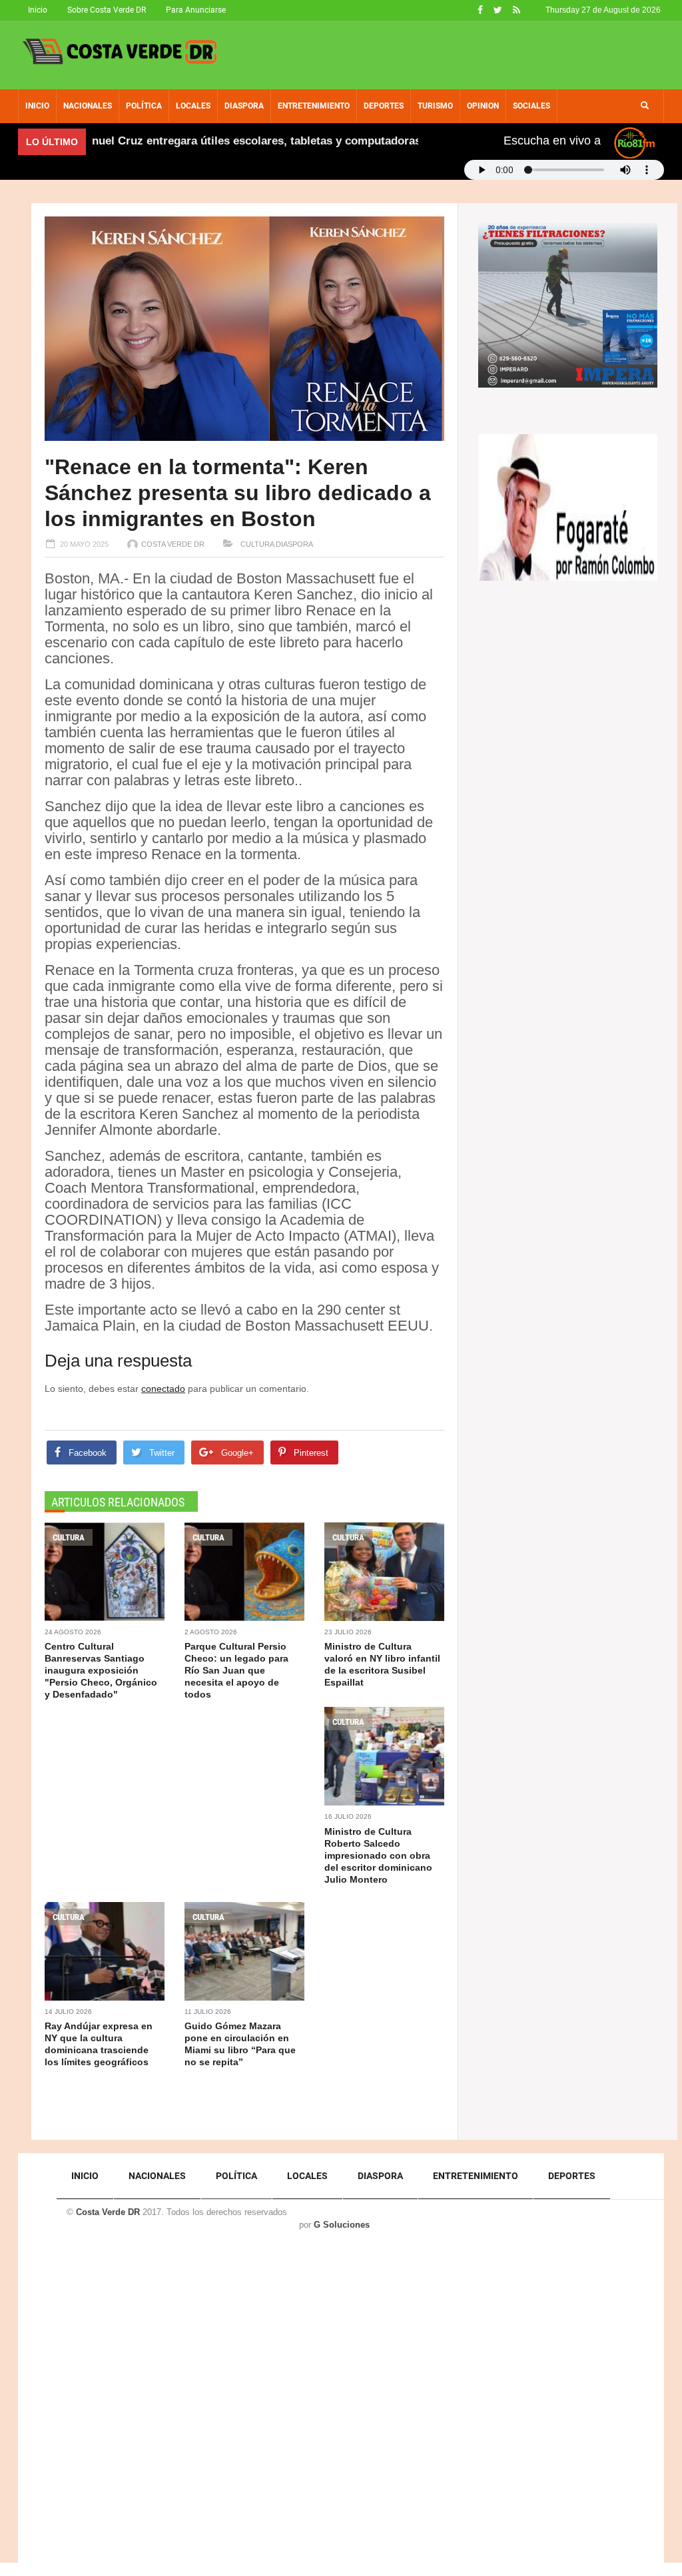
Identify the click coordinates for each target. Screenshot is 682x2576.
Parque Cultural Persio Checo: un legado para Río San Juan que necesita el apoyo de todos (236, 1670)
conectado (163, 1389)
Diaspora (244, 106)
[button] (645, 106)
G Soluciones (342, 2225)
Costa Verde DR (173, 544)
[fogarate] (568, 507)
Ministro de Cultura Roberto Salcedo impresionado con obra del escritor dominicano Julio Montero (378, 1855)
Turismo (435, 106)
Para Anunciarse (196, 10)
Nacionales (88, 106)
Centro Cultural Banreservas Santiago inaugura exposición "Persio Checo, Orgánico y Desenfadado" (101, 1670)
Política (144, 106)
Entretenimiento (314, 106)
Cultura (256, 544)
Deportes (384, 106)
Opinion (483, 106)
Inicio (38, 10)
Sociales (531, 106)
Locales (193, 106)
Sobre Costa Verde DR (107, 10)
